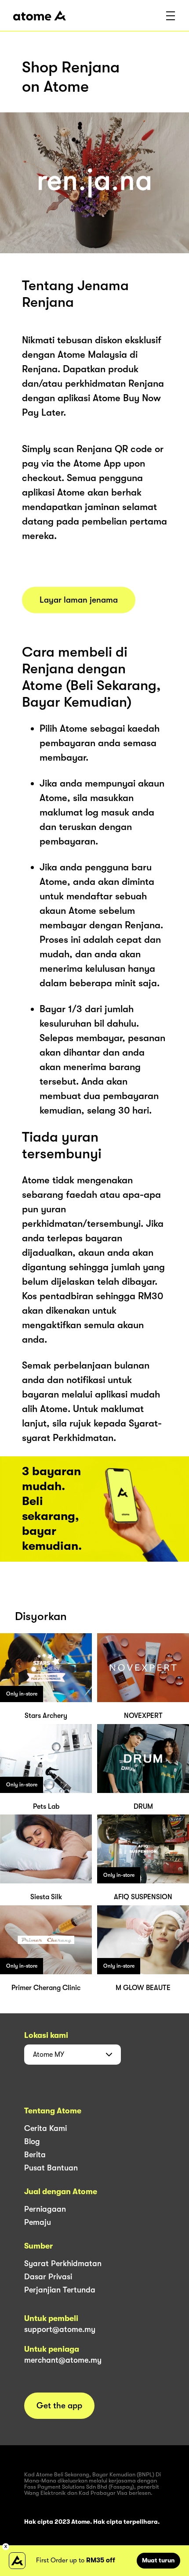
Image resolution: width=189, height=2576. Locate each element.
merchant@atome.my (63, 2360)
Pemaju (38, 2222)
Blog (32, 2141)
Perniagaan (45, 2209)
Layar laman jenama (79, 600)
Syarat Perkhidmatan (63, 2263)
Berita (35, 2155)
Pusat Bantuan (51, 2168)
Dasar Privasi (48, 2277)
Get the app (59, 2406)
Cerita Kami (45, 2128)
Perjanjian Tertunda (60, 2290)
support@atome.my (60, 2329)
